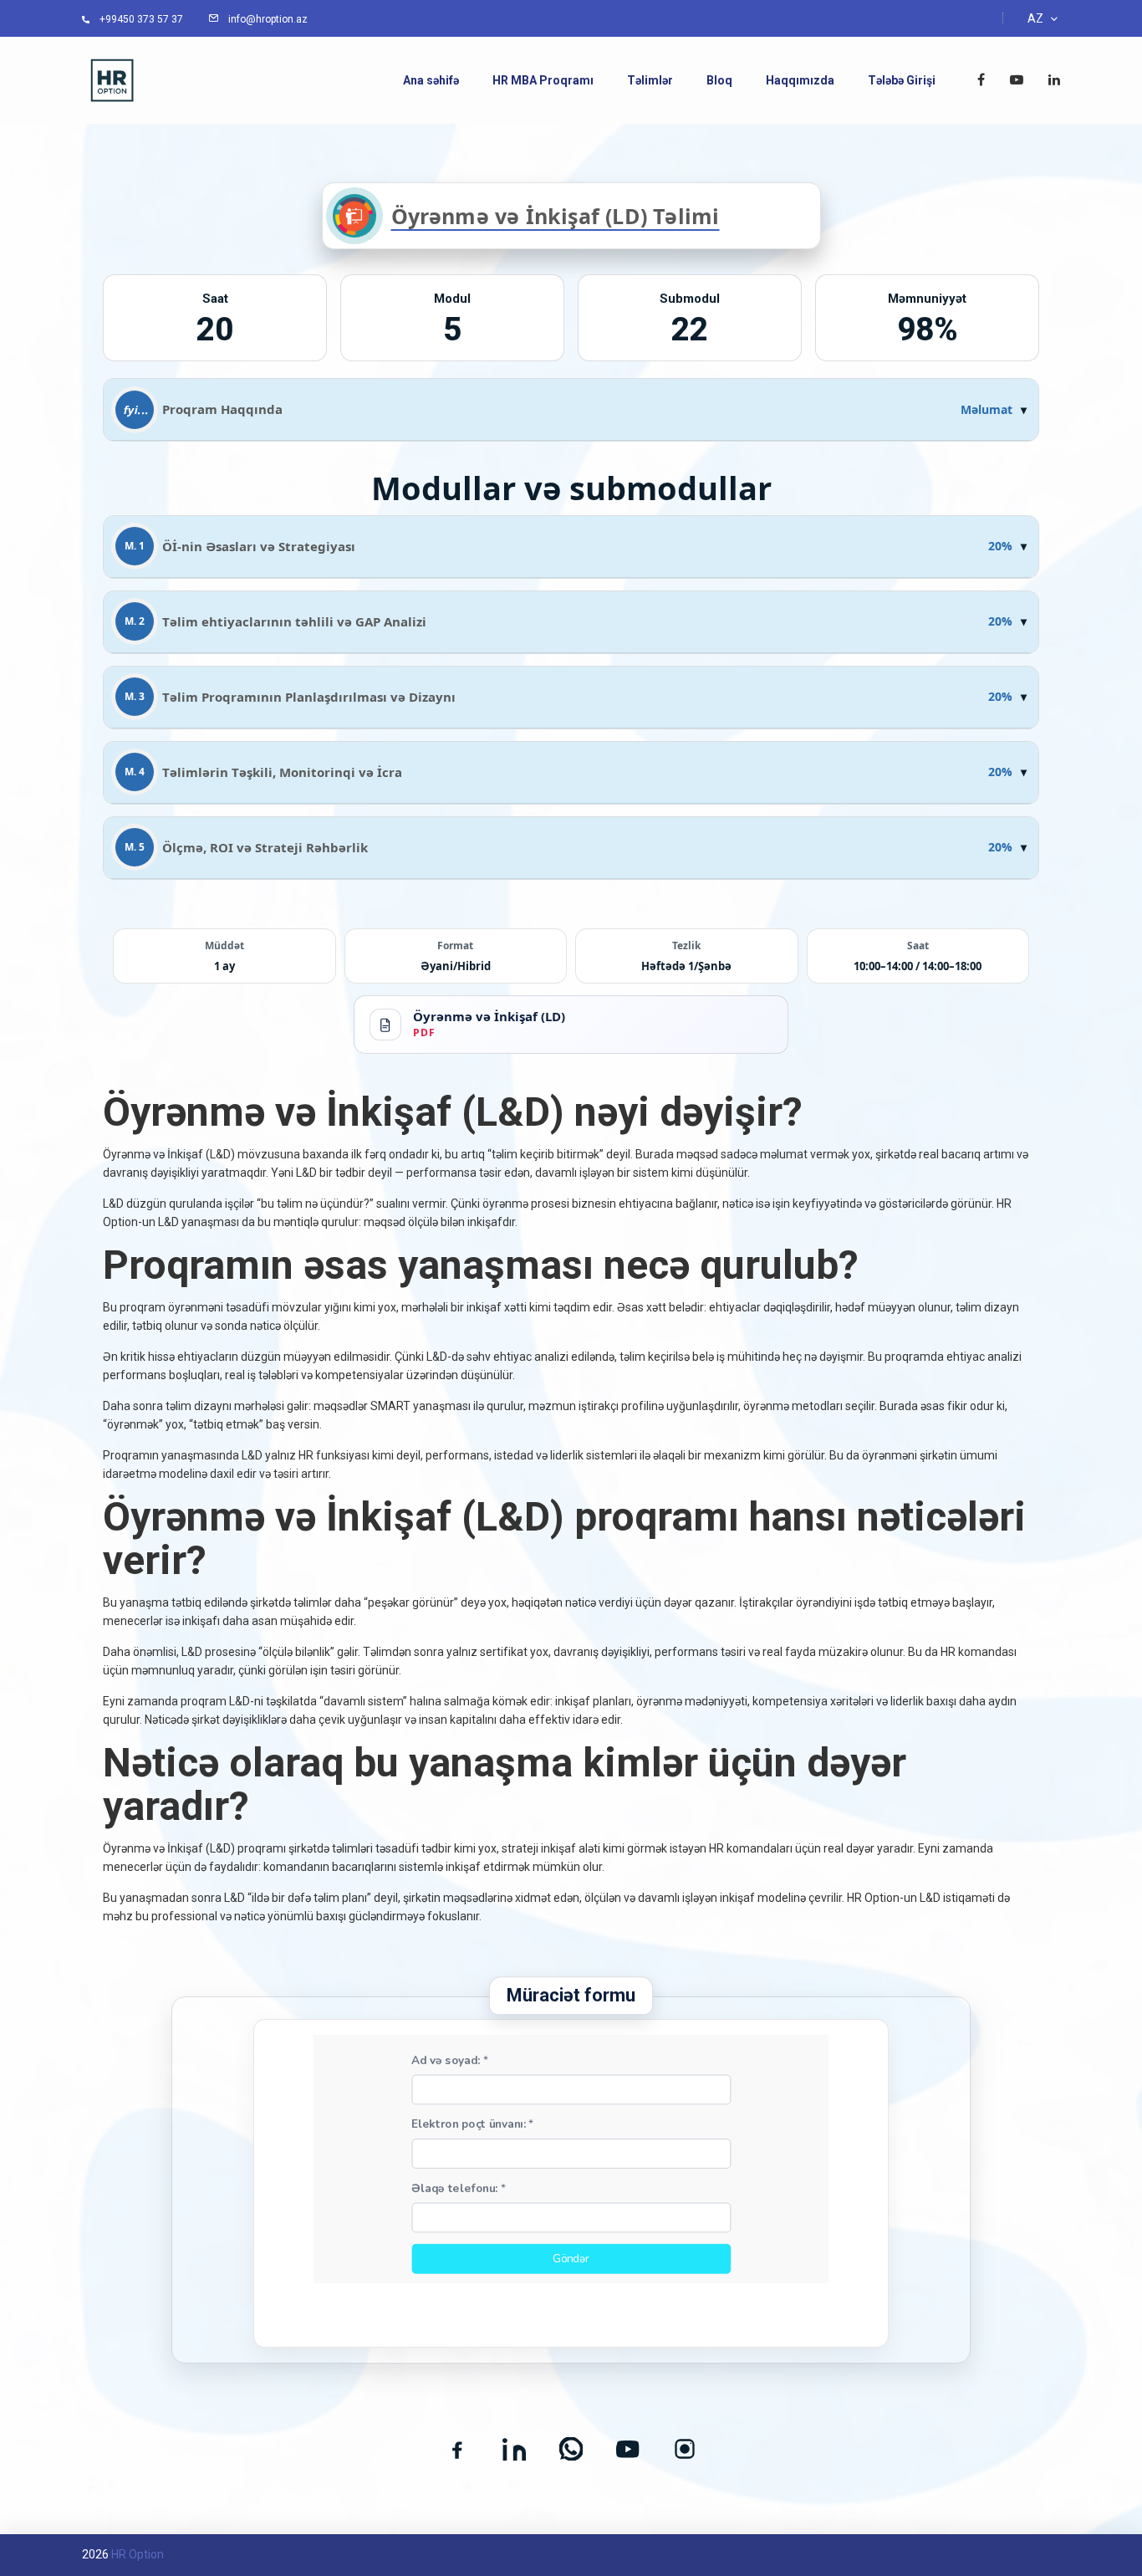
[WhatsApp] (571, 2449)
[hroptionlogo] (112, 79)
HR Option (138, 2554)
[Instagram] (685, 2449)
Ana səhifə (431, 80)
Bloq (719, 80)
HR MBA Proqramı (543, 80)
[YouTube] (628, 2449)
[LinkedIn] (514, 2449)
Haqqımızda (800, 80)
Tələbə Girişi (902, 80)
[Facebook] (457, 2449)
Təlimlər (650, 80)
